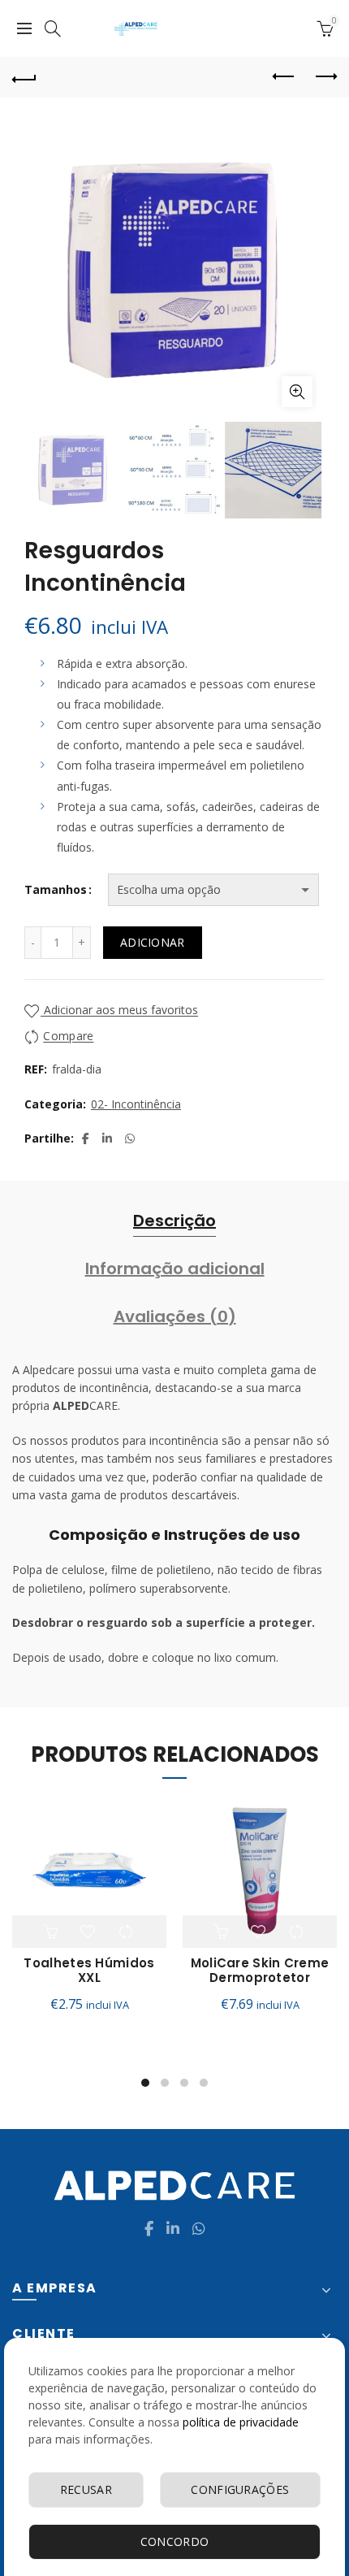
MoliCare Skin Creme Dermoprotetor (260, 1971)
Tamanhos (56, 889)
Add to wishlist (89, 1932)
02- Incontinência (136, 1104)
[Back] (24, 77)
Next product (325, 77)
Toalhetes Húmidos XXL (89, 1971)
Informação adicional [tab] (175, 1268)
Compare (68, 1036)
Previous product (284, 77)
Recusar (86, 2489)
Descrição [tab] (174, 1221)
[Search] (53, 28)
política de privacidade (241, 2422)
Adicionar (153, 942)
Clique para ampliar (297, 392)
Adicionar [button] (52, 1932)
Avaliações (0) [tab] (175, 1316)
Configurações (240, 2489)
